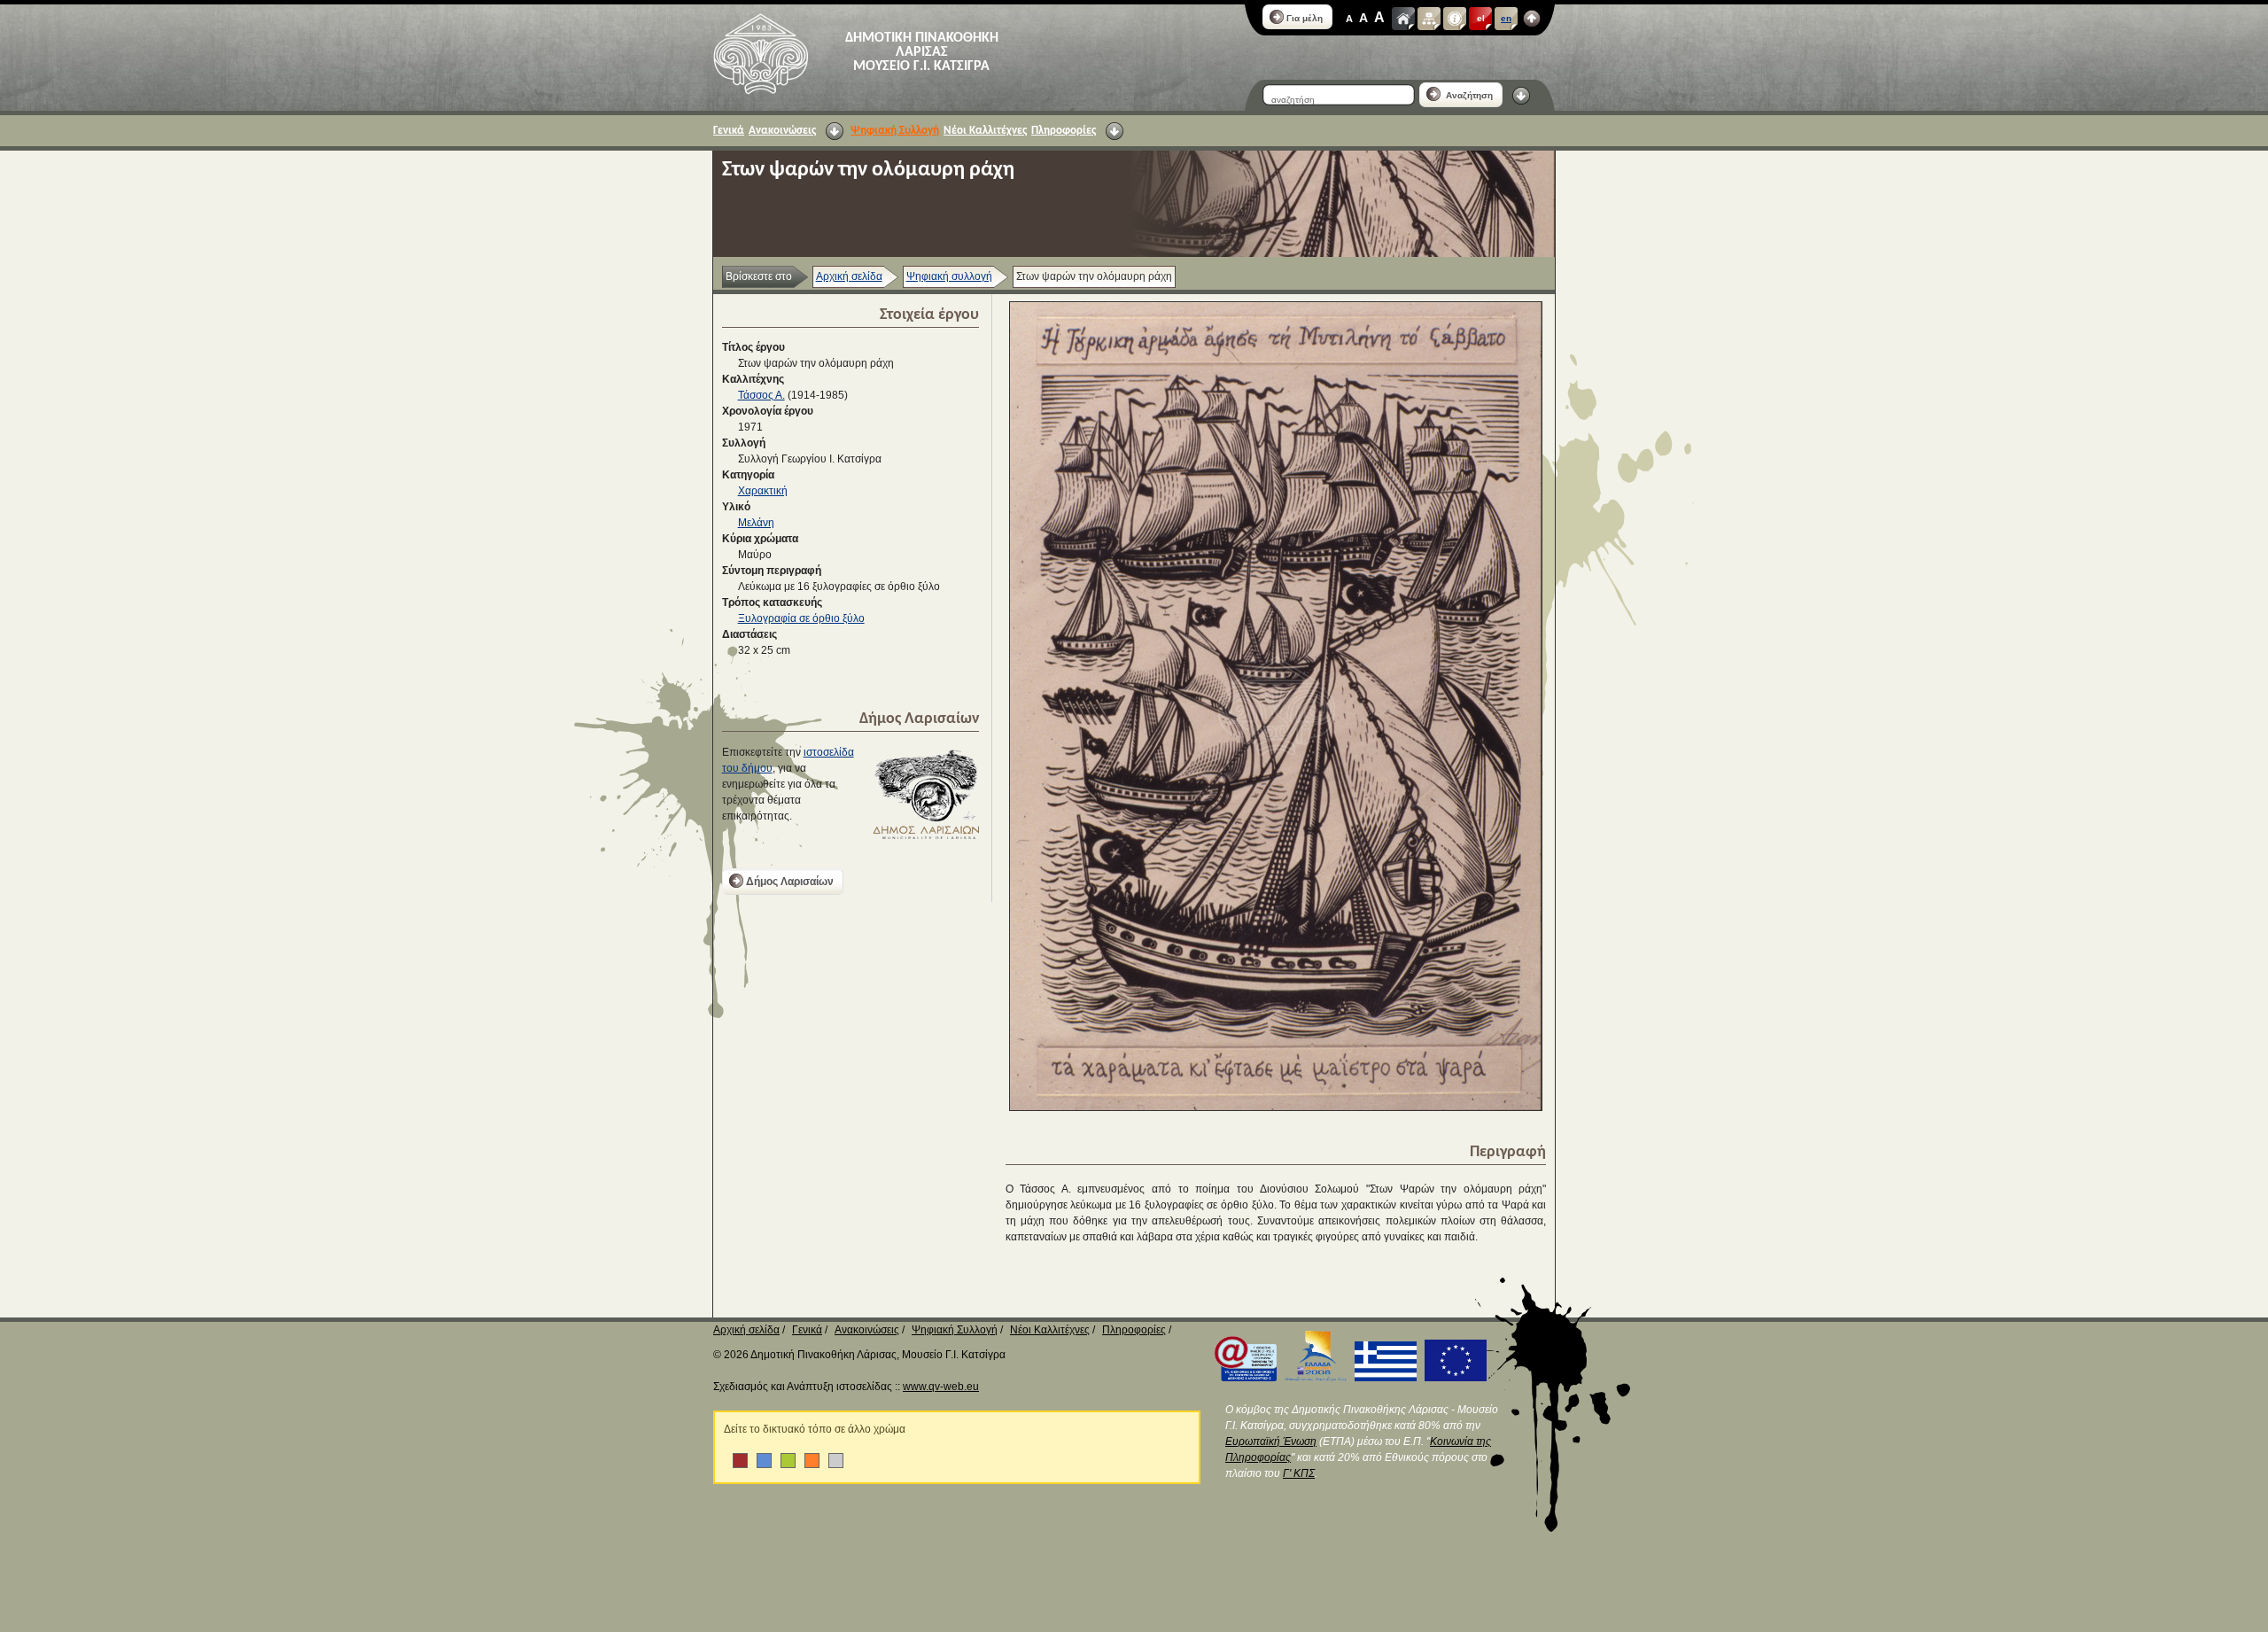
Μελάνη (756, 523)
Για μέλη (1305, 18)
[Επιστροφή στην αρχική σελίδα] (761, 54)
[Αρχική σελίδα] (1403, 19)
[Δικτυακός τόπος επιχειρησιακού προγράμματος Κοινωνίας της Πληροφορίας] (1243, 1378)
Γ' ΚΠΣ (1299, 1473)
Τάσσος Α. (761, 395)
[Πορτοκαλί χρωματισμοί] (812, 1461)
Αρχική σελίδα (849, 276)
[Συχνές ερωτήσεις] (1455, 19)
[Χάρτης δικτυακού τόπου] (1429, 19)
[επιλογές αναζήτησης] (1521, 96)
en (1506, 18)
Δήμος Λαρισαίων (790, 882)
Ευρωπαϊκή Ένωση (1271, 1442)
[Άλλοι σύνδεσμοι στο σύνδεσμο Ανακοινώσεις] (835, 131)
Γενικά (729, 131)
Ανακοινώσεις (782, 131)
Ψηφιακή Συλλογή (895, 131)
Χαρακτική (763, 491)
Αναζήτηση (1468, 95)
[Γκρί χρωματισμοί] (836, 1461)
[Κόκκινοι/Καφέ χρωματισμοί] (740, 1461)
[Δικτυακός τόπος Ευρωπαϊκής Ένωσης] (1453, 1378)
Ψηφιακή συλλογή (949, 276)
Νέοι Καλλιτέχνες (985, 131)
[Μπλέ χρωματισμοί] (764, 1461)
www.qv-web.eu (941, 1387)
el (1481, 18)
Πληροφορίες (1064, 131)
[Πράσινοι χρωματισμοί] (788, 1461)
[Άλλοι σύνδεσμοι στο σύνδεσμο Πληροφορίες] (1115, 131)
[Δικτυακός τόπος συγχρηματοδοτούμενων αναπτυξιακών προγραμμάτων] (1313, 1378)
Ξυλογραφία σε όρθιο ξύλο (801, 618)
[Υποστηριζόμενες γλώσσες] (1532, 19)
